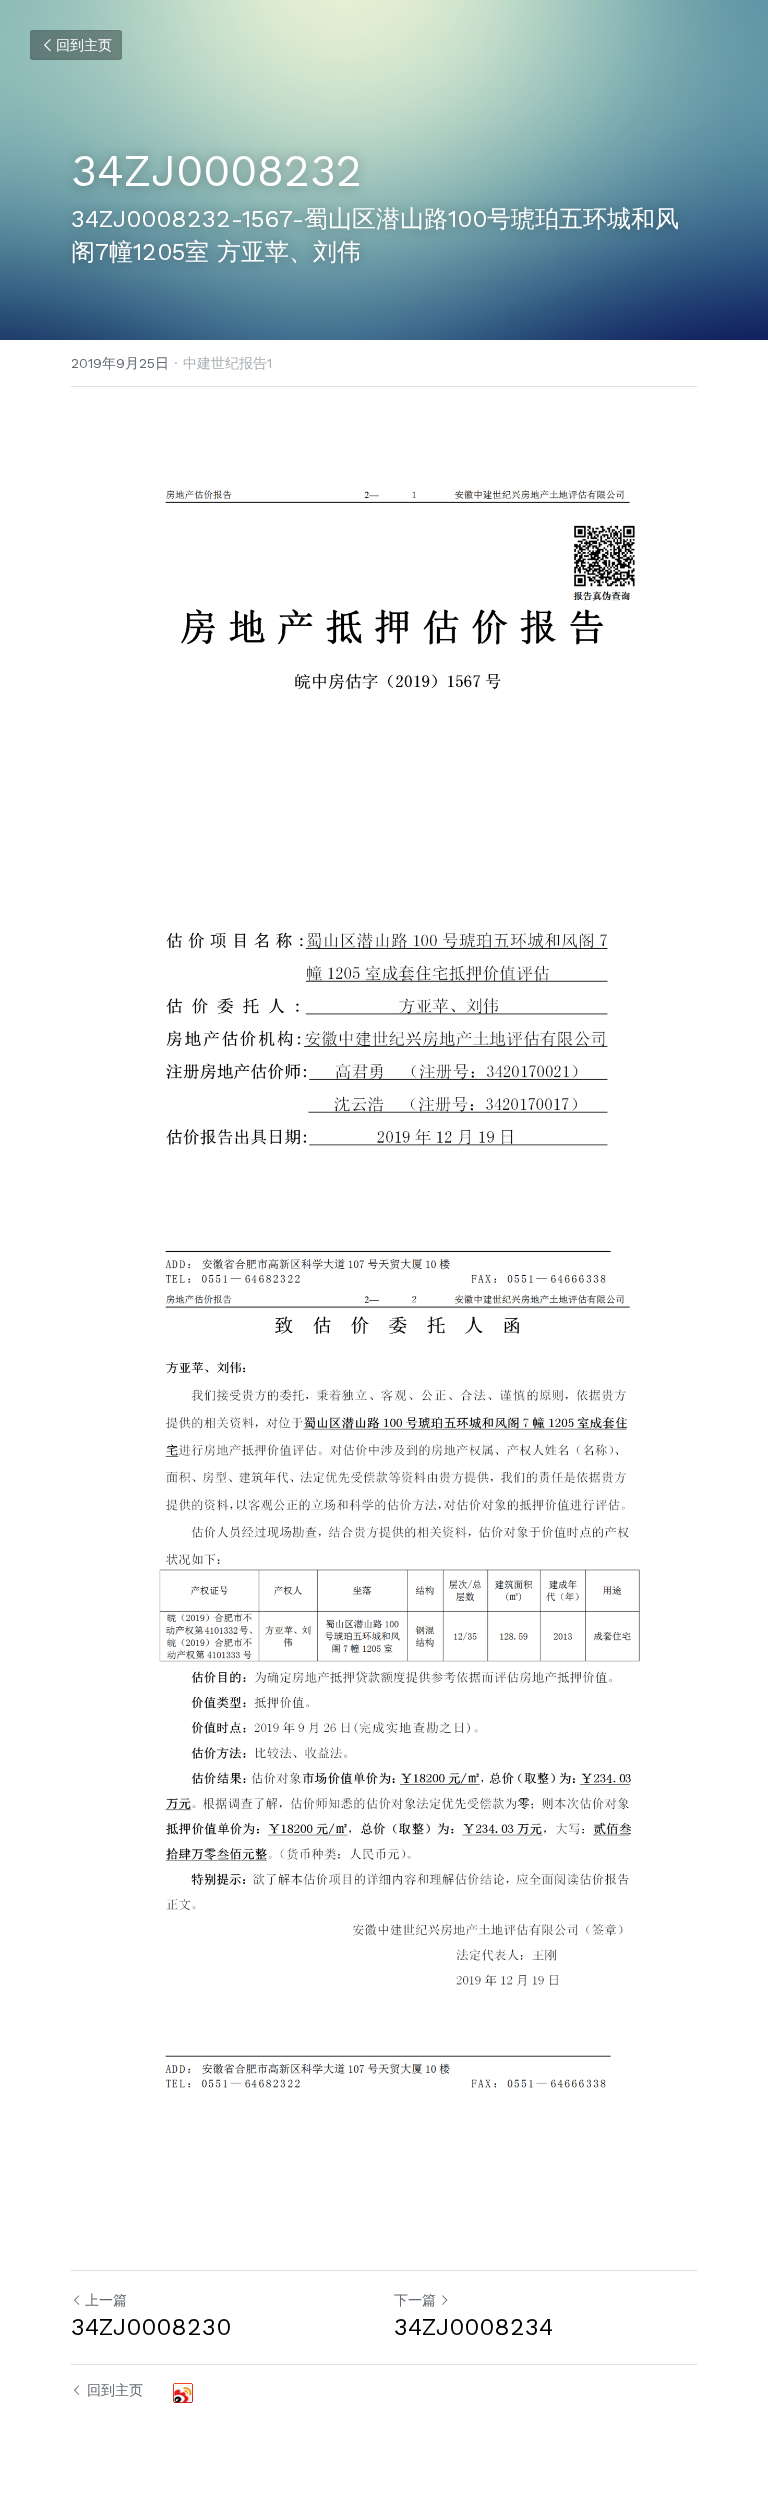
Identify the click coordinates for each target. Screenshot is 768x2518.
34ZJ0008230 (151, 2327)
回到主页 (84, 45)
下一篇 (415, 2300)
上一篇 (106, 2300)
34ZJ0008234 (473, 2327)
